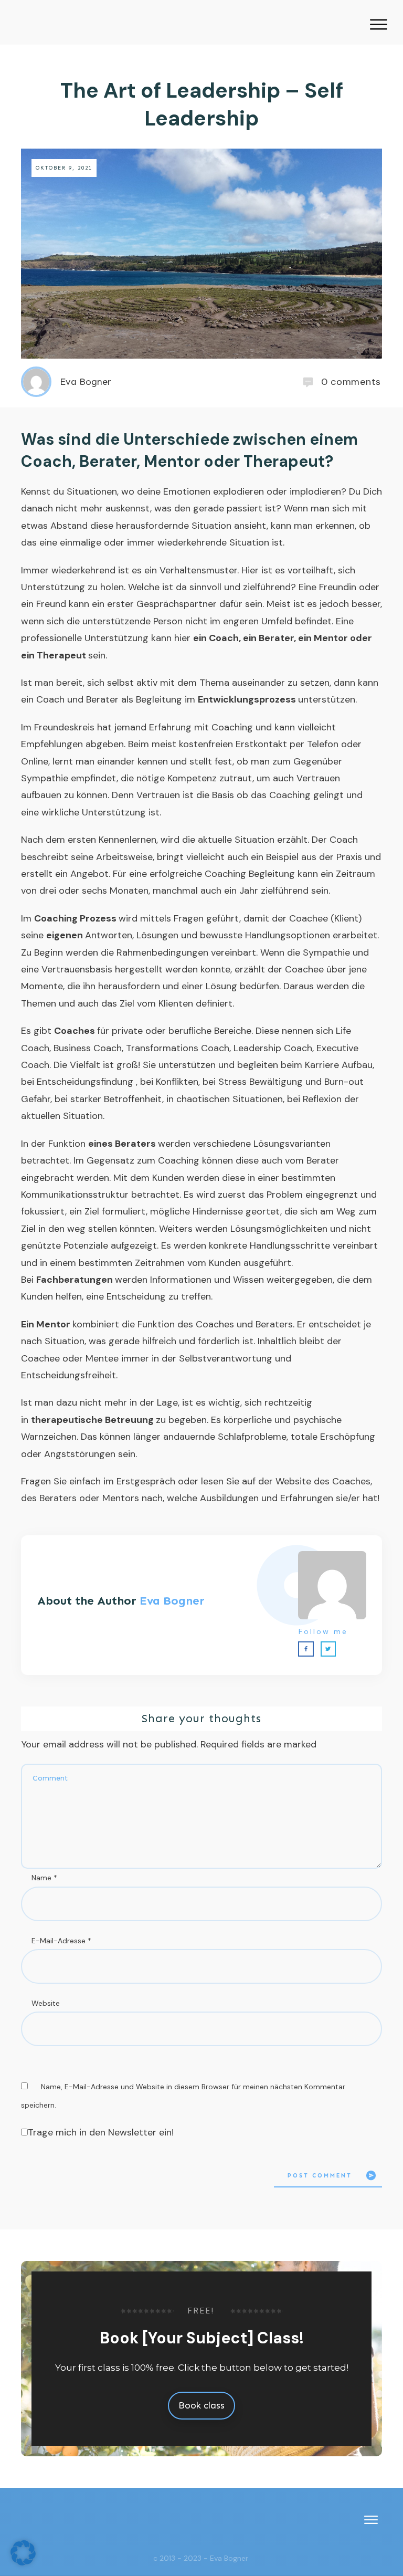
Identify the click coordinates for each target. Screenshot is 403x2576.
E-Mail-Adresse (61, 1941)
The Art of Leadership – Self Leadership (202, 104)
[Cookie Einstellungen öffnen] (23, 2562)
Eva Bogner (172, 1601)
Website (46, 2003)
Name (44, 1878)
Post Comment (320, 2176)
